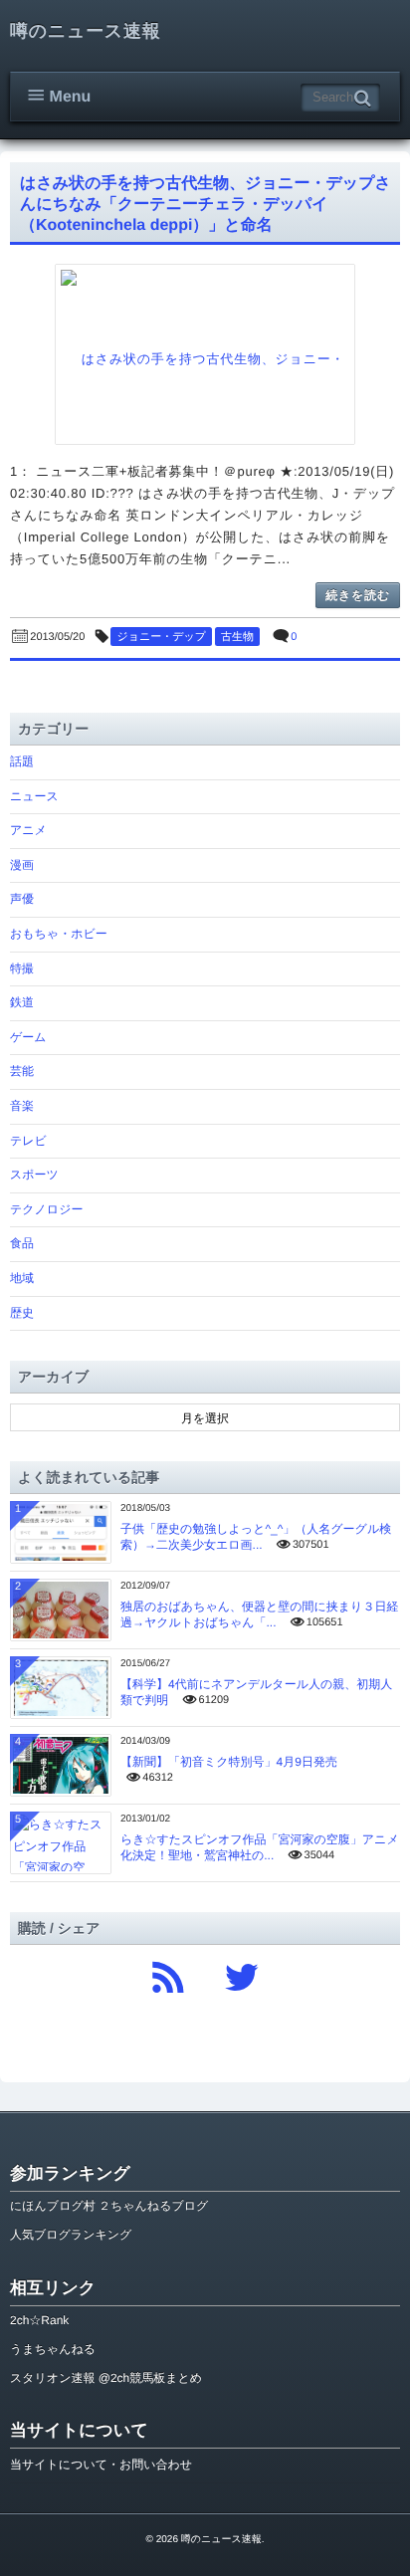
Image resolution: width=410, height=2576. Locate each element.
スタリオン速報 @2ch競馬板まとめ (106, 2378)
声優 (22, 899)
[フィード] (168, 1972)
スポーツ (34, 1175)
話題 (22, 761)
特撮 (22, 968)
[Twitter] (242, 1972)
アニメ (28, 830)
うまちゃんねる (53, 2349)
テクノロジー (46, 1209)
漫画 (22, 865)
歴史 (22, 1313)
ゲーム (28, 1037)
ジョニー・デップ (161, 637)
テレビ (28, 1141)
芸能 (22, 1071)
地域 (22, 1278)
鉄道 (22, 1002)
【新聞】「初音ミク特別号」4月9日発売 (229, 1762)
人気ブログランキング (71, 2235)
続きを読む (358, 595)
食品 (22, 1243)
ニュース (34, 796)
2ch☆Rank (39, 2320)
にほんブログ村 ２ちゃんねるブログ (109, 2206)
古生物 (237, 637)
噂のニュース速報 (85, 31)
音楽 (22, 1106)
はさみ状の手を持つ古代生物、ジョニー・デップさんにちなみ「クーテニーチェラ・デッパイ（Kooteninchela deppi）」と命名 (205, 205)
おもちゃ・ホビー (59, 934)
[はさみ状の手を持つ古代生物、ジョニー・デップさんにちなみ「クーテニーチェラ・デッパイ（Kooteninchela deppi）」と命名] (205, 354)
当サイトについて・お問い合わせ (101, 2465)
